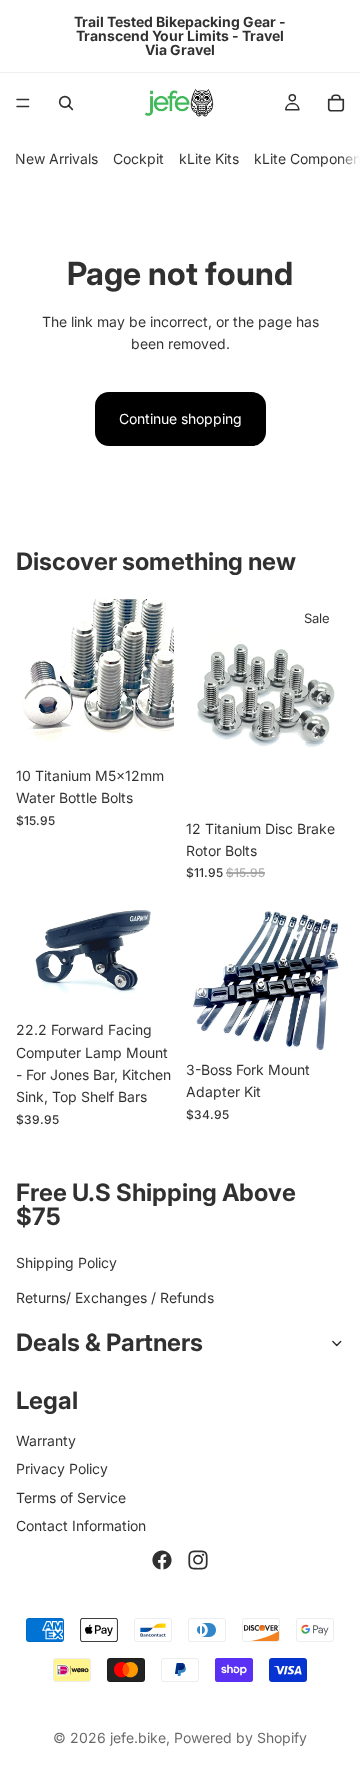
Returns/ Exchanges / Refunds (115, 1297)
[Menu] (23, 103)
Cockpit (138, 158)
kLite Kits (209, 158)
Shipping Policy (66, 1263)
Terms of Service (71, 1497)
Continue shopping (180, 418)
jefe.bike (138, 1737)
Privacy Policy (62, 1468)
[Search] (66, 103)
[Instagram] (198, 1561)
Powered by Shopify (240, 1737)
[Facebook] (162, 1561)
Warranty (46, 1440)
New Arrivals (56, 158)
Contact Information (81, 1525)
